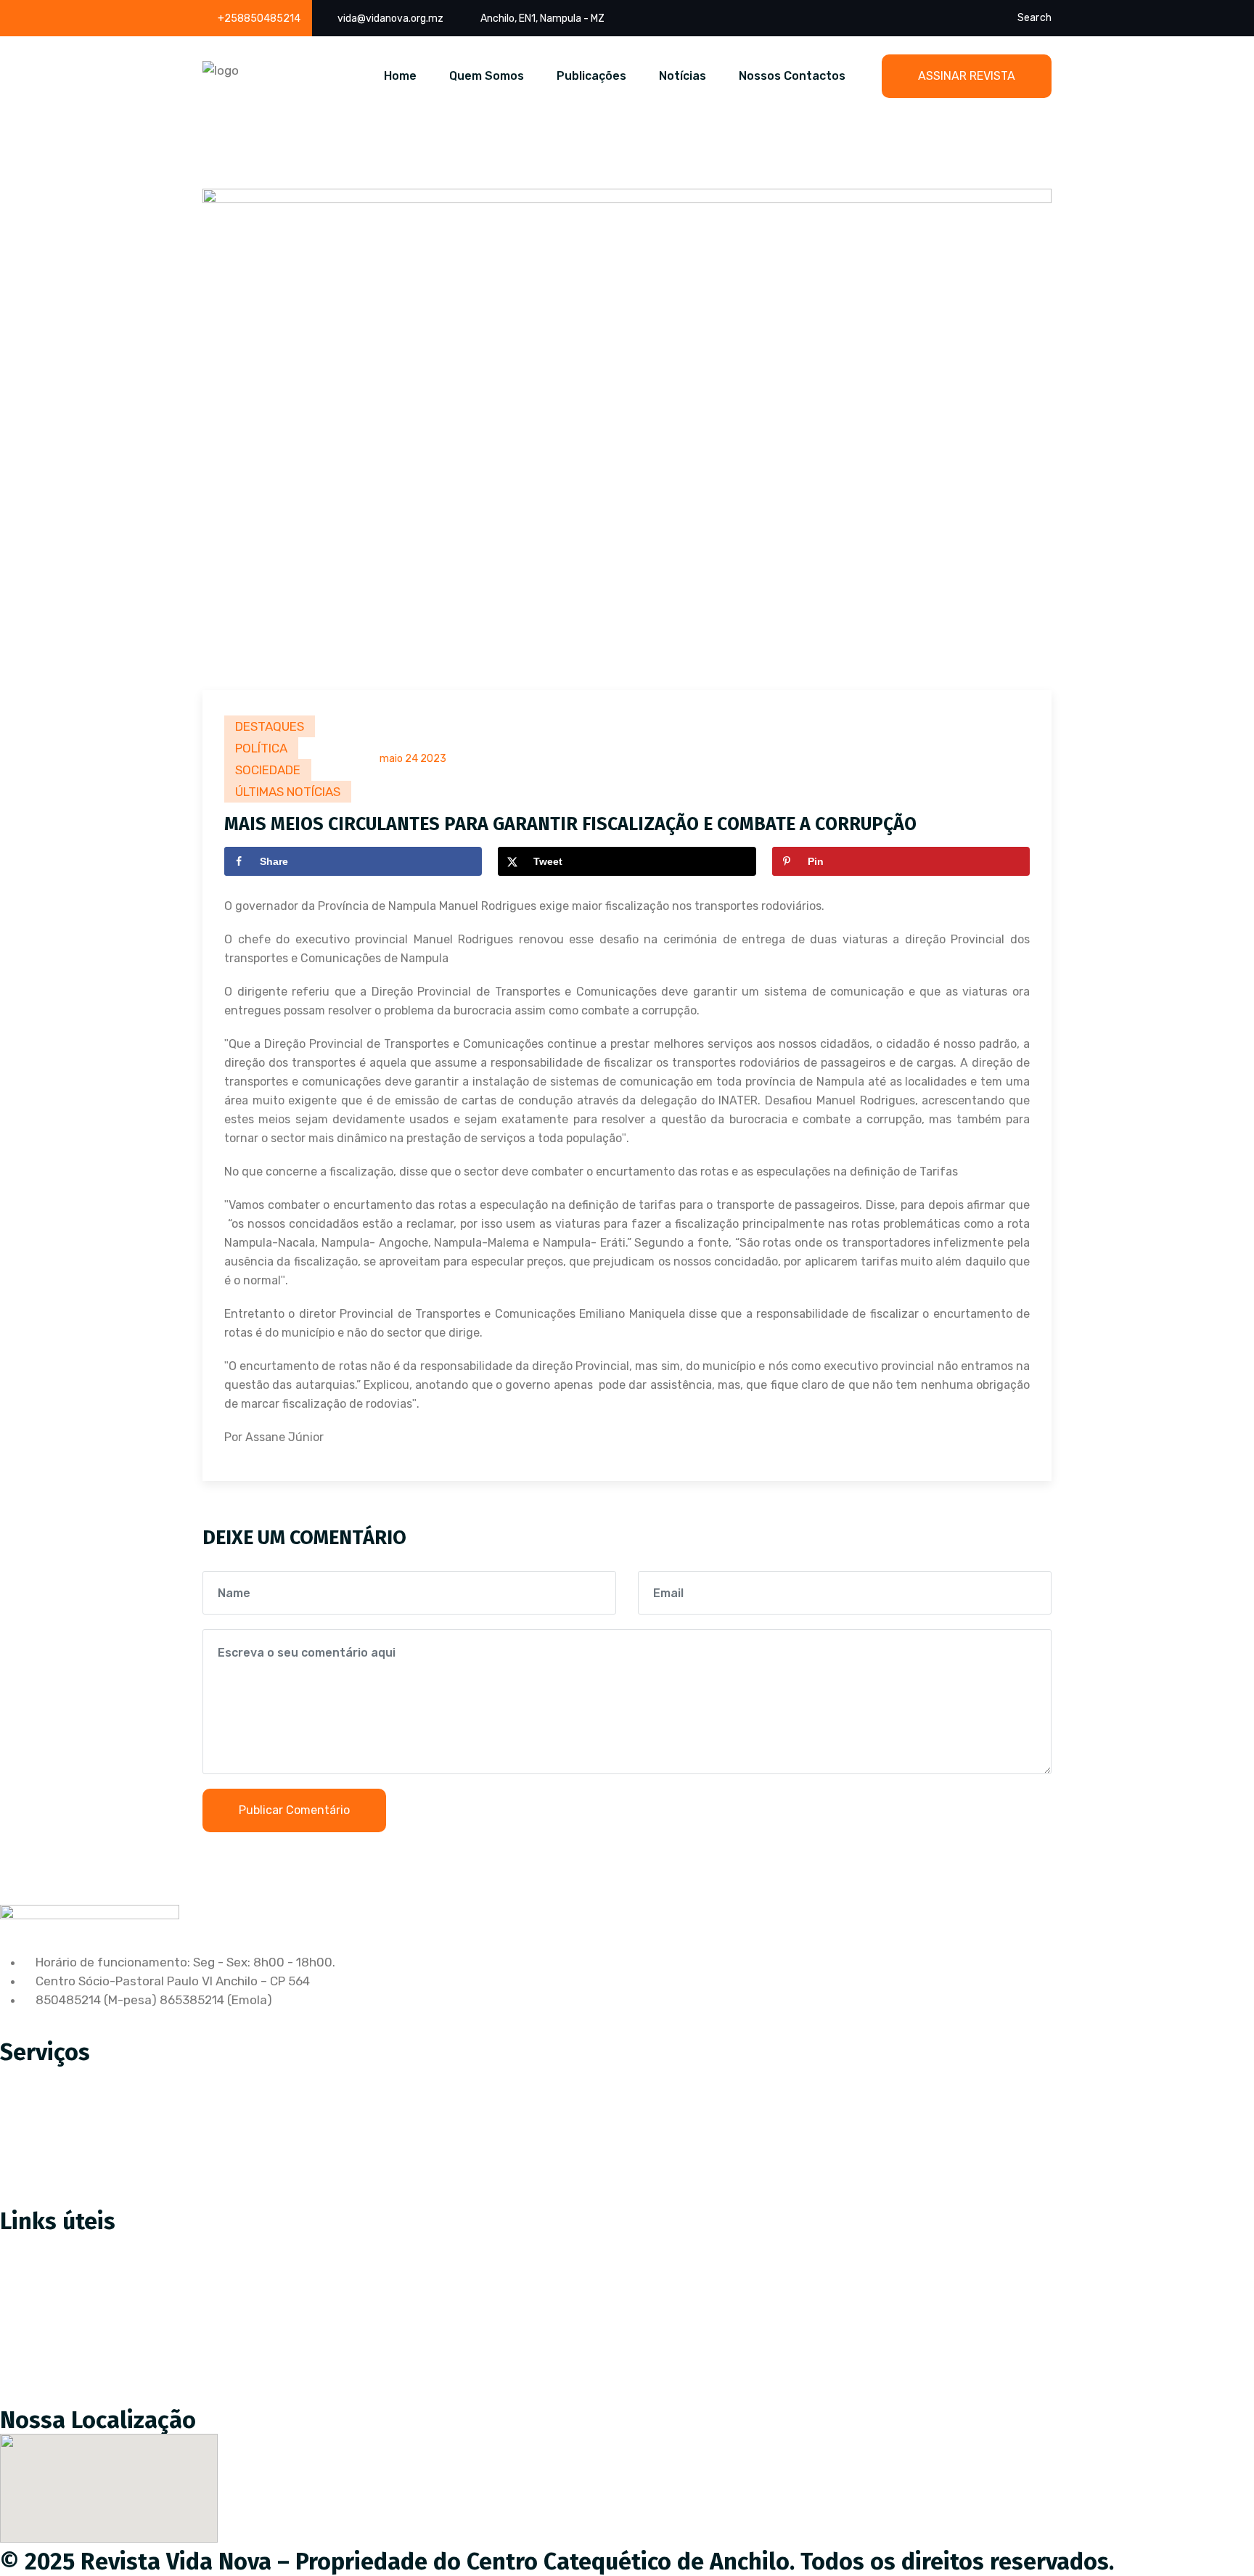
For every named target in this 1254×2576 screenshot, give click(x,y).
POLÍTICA (261, 748)
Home (400, 76)
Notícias (683, 76)
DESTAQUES (270, 726)
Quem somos (49, 2305)
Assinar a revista (59, 2244)
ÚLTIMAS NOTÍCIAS (288, 792)
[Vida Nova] (221, 70)
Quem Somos (487, 76)
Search (1034, 18)
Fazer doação (50, 2275)
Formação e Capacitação (83, 2198)
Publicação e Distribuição (83, 2137)
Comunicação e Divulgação (88, 2167)
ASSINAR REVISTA (967, 76)
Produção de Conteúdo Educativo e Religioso (140, 2076)
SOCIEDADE (268, 770)
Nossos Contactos (792, 76)
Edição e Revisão (60, 2107)
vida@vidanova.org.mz (390, 19)
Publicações (591, 76)
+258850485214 (259, 19)
